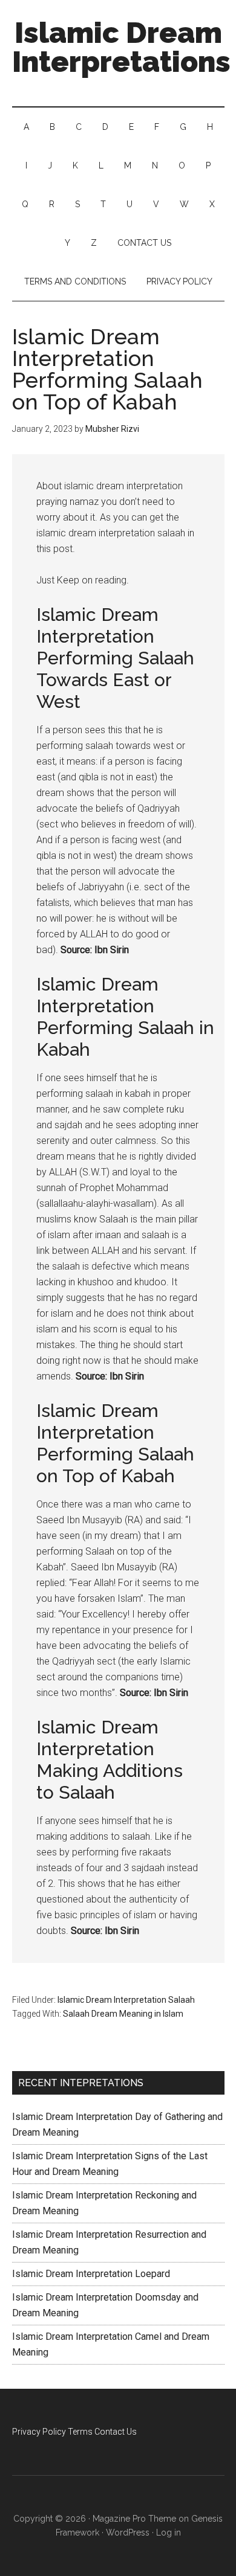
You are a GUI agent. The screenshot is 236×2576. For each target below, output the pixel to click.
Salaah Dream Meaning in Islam (123, 2014)
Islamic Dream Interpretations (121, 47)
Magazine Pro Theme (134, 2519)
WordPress (128, 2533)
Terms (80, 2432)
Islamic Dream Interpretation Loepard (91, 2274)
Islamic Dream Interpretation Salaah (126, 2000)
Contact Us (116, 2432)
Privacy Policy (39, 2432)
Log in (169, 2533)
